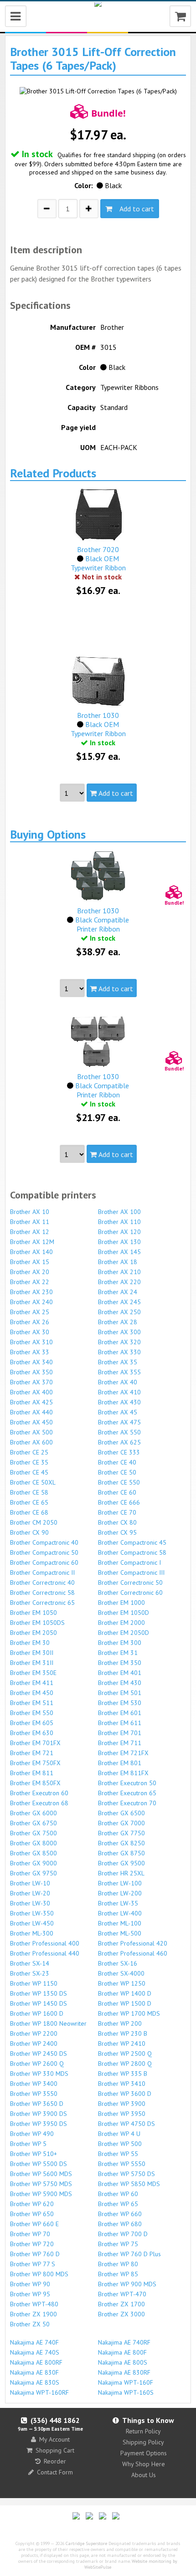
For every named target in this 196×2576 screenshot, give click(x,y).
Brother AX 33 (30, 1352)
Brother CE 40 (117, 1462)
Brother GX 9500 (121, 1863)
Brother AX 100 (119, 1212)
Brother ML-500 (120, 1933)
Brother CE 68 (29, 1512)
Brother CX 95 (117, 1532)
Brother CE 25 (29, 1452)
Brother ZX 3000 (121, 2314)
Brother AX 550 (119, 1432)
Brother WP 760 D (35, 2254)
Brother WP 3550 (34, 2094)
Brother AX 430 (119, 1402)
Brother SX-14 (30, 1963)
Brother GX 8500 (34, 1853)
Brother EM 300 (120, 1643)
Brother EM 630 (32, 1733)
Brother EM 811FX (123, 1773)
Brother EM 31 (118, 1653)
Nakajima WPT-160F (126, 2382)
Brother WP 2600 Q (37, 2064)
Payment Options (144, 2453)
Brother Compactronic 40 (44, 1542)
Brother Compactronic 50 (44, 1552)
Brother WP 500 (120, 2144)
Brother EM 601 (120, 1713)
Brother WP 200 (120, 2023)
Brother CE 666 (119, 1502)
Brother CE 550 (119, 1482)
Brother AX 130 (119, 1242)
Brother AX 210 (119, 1272)
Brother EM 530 (120, 1703)
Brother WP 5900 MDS (41, 2194)
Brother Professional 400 (45, 1943)
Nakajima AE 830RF (124, 2372)
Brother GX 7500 (34, 1833)
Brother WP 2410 (122, 2043)
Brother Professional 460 (133, 1953)
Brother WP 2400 (34, 2043)
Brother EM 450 (32, 1693)
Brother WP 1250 (122, 1983)
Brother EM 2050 (34, 1633)
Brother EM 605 (32, 1723)
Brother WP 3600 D (125, 2094)
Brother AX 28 (118, 1322)
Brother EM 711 (120, 1743)
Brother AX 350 (31, 1372)
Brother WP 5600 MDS (41, 2174)
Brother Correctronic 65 (42, 1603)
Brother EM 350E (33, 1673)
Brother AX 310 (31, 1342)
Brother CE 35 (29, 1462)
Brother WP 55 (118, 2154)
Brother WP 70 (30, 2234)
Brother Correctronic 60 (130, 1593)
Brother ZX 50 (30, 2324)
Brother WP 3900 (122, 2104)
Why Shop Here (144, 2464)
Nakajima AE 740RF (124, 2342)
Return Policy (143, 2431)
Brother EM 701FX (35, 1743)
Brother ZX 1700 (121, 2304)
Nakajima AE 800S (123, 2362)
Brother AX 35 (118, 1362)
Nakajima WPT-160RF (39, 2392)
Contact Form (55, 2472)
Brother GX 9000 (34, 1863)
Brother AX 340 (31, 1362)
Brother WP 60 (118, 2194)
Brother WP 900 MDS (127, 2284)
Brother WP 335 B (123, 2074)
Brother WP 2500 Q (125, 2054)
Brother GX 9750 (34, 1873)
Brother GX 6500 (121, 1813)
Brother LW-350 (32, 1913)
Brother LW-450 (32, 1923)
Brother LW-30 (30, 1903)
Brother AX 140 (31, 1252)
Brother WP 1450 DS (39, 2003)
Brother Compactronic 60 (44, 1562)
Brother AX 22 (30, 1282)
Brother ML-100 (120, 1923)
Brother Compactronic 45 (132, 1542)
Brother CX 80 (117, 1522)
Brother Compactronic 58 (132, 1552)
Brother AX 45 (118, 1412)
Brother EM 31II (32, 1663)
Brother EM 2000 (121, 1623)
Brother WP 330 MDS (39, 2074)
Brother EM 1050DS (37, 1623)
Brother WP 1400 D (125, 1993)
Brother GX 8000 (34, 1843)
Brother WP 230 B (123, 2033)
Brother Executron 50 (127, 1783)
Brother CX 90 (29, 1532)
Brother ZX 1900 (34, 2314)
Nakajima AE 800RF (36, 2362)
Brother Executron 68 (39, 1803)
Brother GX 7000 (121, 1823)
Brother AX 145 (119, 1252)
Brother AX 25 (30, 1312)
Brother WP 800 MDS (39, 2274)
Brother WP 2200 (34, 2033)
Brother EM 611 (120, 1723)
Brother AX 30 (30, 1332)
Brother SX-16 (118, 1963)
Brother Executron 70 (127, 1803)
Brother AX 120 (119, 1232)
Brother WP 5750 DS (126, 2174)
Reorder (55, 2461)
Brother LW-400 (120, 1913)
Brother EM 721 (32, 1753)
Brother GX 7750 (121, 1833)
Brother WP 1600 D (37, 2013)
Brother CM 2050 (34, 1522)
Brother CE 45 (29, 1472)
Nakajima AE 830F (34, 2372)
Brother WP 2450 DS (39, 2054)
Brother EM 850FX (35, 1783)
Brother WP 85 (118, 2274)
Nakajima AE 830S (35, 2382)
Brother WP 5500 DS (39, 2164)
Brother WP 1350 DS (39, 1993)
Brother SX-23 (30, 1973)
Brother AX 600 (31, 1442)
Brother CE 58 (29, 1492)
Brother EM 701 (120, 1733)
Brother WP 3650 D (37, 2104)
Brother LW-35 (118, 1903)
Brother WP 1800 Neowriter (48, 2023)
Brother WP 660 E (34, 2224)
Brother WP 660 (120, 2214)
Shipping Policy (143, 2442)
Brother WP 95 (30, 2294)
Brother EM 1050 (34, 1613)
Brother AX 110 (119, 1222)
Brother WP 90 (30, 2284)
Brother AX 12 (30, 1232)
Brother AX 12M (32, 1242)
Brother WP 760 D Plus (129, 2254)
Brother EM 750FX (35, 1763)
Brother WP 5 (28, 2144)
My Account (54, 2439)
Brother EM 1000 (121, 1603)
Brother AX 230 (31, 1292)
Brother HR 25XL (121, 1873)
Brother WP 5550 (122, 2164)
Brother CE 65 (29, 1502)
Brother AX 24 (118, 1292)
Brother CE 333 (119, 1452)
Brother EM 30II (32, 1653)
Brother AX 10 (30, 1212)
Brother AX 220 (119, 1282)
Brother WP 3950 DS (39, 2124)
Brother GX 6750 (34, 1823)
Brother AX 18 (118, 1262)
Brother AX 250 (119, 1312)
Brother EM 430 (120, 1683)
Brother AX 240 (31, 1302)
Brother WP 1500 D (125, 2003)
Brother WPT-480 (34, 2304)
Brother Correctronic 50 (130, 1582)
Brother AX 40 (118, 1382)
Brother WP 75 (118, 2244)
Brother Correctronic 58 (42, 1593)
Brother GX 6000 (34, 1813)
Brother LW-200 (120, 1893)
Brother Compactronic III (131, 1572)
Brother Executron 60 (39, 1793)
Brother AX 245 (119, 1302)
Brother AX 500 (31, 1432)
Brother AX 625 (119, 1442)
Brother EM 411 (32, 1683)
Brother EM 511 (32, 1703)
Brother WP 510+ (34, 2154)
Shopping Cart (55, 2450)
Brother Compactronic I (129, 1562)
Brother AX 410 (119, 1392)
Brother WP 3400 (34, 2084)
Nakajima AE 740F (34, 2342)
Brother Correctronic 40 (42, 1582)
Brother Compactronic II (42, 1572)
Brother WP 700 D (123, 2234)
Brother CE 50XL (33, 1482)
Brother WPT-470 (122, 2294)
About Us (144, 2475)
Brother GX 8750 (121, 1853)
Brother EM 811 (32, 1773)
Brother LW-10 (30, 1883)
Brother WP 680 (120, 2224)
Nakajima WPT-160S (126, 2392)
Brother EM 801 (120, 1763)
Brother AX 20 (30, 1272)
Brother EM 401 (120, 1673)
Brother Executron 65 (127, 1793)
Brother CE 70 (117, 1512)
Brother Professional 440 (45, 1953)
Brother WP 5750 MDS (41, 2184)
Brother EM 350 (120, 1663)
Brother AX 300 (119, 1332)
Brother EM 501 (120, 1693)
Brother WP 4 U (119, 2134)
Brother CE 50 (117, 1472)
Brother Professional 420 (133, 1943)
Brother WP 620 (32, 2204)
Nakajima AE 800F (122, 2352)
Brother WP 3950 (122, 2114)
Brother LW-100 (120, 1883)
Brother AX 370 (31, 1382)
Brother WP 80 (118, 2264)
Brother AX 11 (30, 1222)
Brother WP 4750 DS (126, 2124)
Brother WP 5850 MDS (129, 2184)
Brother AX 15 (30, 1262)
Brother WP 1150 (34, 1983)
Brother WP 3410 (122, 2084)
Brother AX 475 (119, 1422)
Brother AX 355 (119, 1372)
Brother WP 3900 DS (39, 2114)
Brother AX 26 (30, 1322)
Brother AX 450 (31, 1422)
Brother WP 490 (32, 2134)
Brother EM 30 (30, 1643)
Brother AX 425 (31, 1402)
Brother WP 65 (118, 2204)
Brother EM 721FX (123, 1753)
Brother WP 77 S (33, 2264)
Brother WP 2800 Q (125, 2064)
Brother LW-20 (30, 1893)
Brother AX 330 (119, 1352)
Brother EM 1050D (124, 1613)
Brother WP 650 (32, 2214)
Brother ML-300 (32, 1933)
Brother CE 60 (117, 1492)
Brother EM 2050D (124, 1633)
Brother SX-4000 (121, 1973)
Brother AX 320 (119, 1342)
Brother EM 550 (32, 1713)
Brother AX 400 (31, 1392)
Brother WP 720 (32, 2244)
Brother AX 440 (31, 1412)
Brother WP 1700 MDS (129, 2013)
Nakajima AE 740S (35, 2352)
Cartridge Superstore (86, 2543)
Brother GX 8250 (121, 1843)
